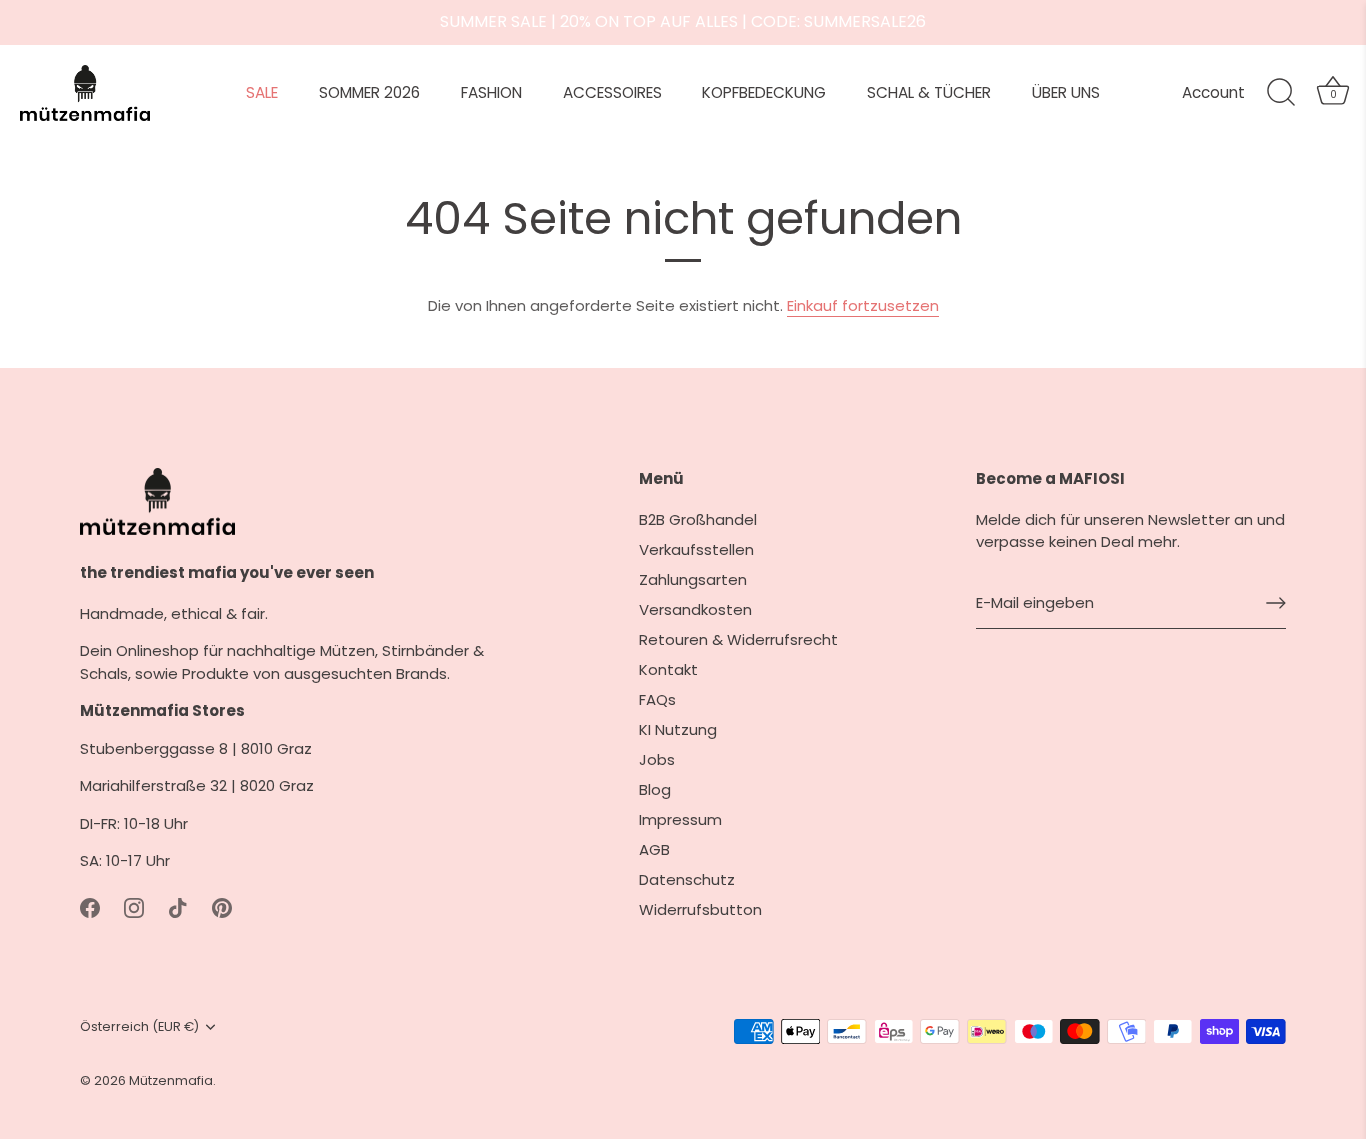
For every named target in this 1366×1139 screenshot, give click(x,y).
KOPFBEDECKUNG (764, 92)
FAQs (657, 699)
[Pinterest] (222, 907)
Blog (655, 789)
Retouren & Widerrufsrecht (738, 639)
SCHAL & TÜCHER (929, 92)
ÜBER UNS (1066, 92)
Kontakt (668, 669)
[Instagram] (134, 907)
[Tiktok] (178, 907)
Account (1213, 92)
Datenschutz (687, 879)
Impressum (680, 819)
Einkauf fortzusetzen (863, 305)
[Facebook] (90, 907)
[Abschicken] (1276, 603)
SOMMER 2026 (369, 92)
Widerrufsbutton (700, 909)
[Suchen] (1281, 93)
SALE (262, 92)
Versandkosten (695, 609)
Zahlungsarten (693, 579)
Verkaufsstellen (696, 549)
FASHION (491, 92)
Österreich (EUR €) (139, 1027)
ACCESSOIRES (612, 92)
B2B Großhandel (698, 519)
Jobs (657, 759)
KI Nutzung (678, 729)
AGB (654, 849)
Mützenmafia (171, 1080)
